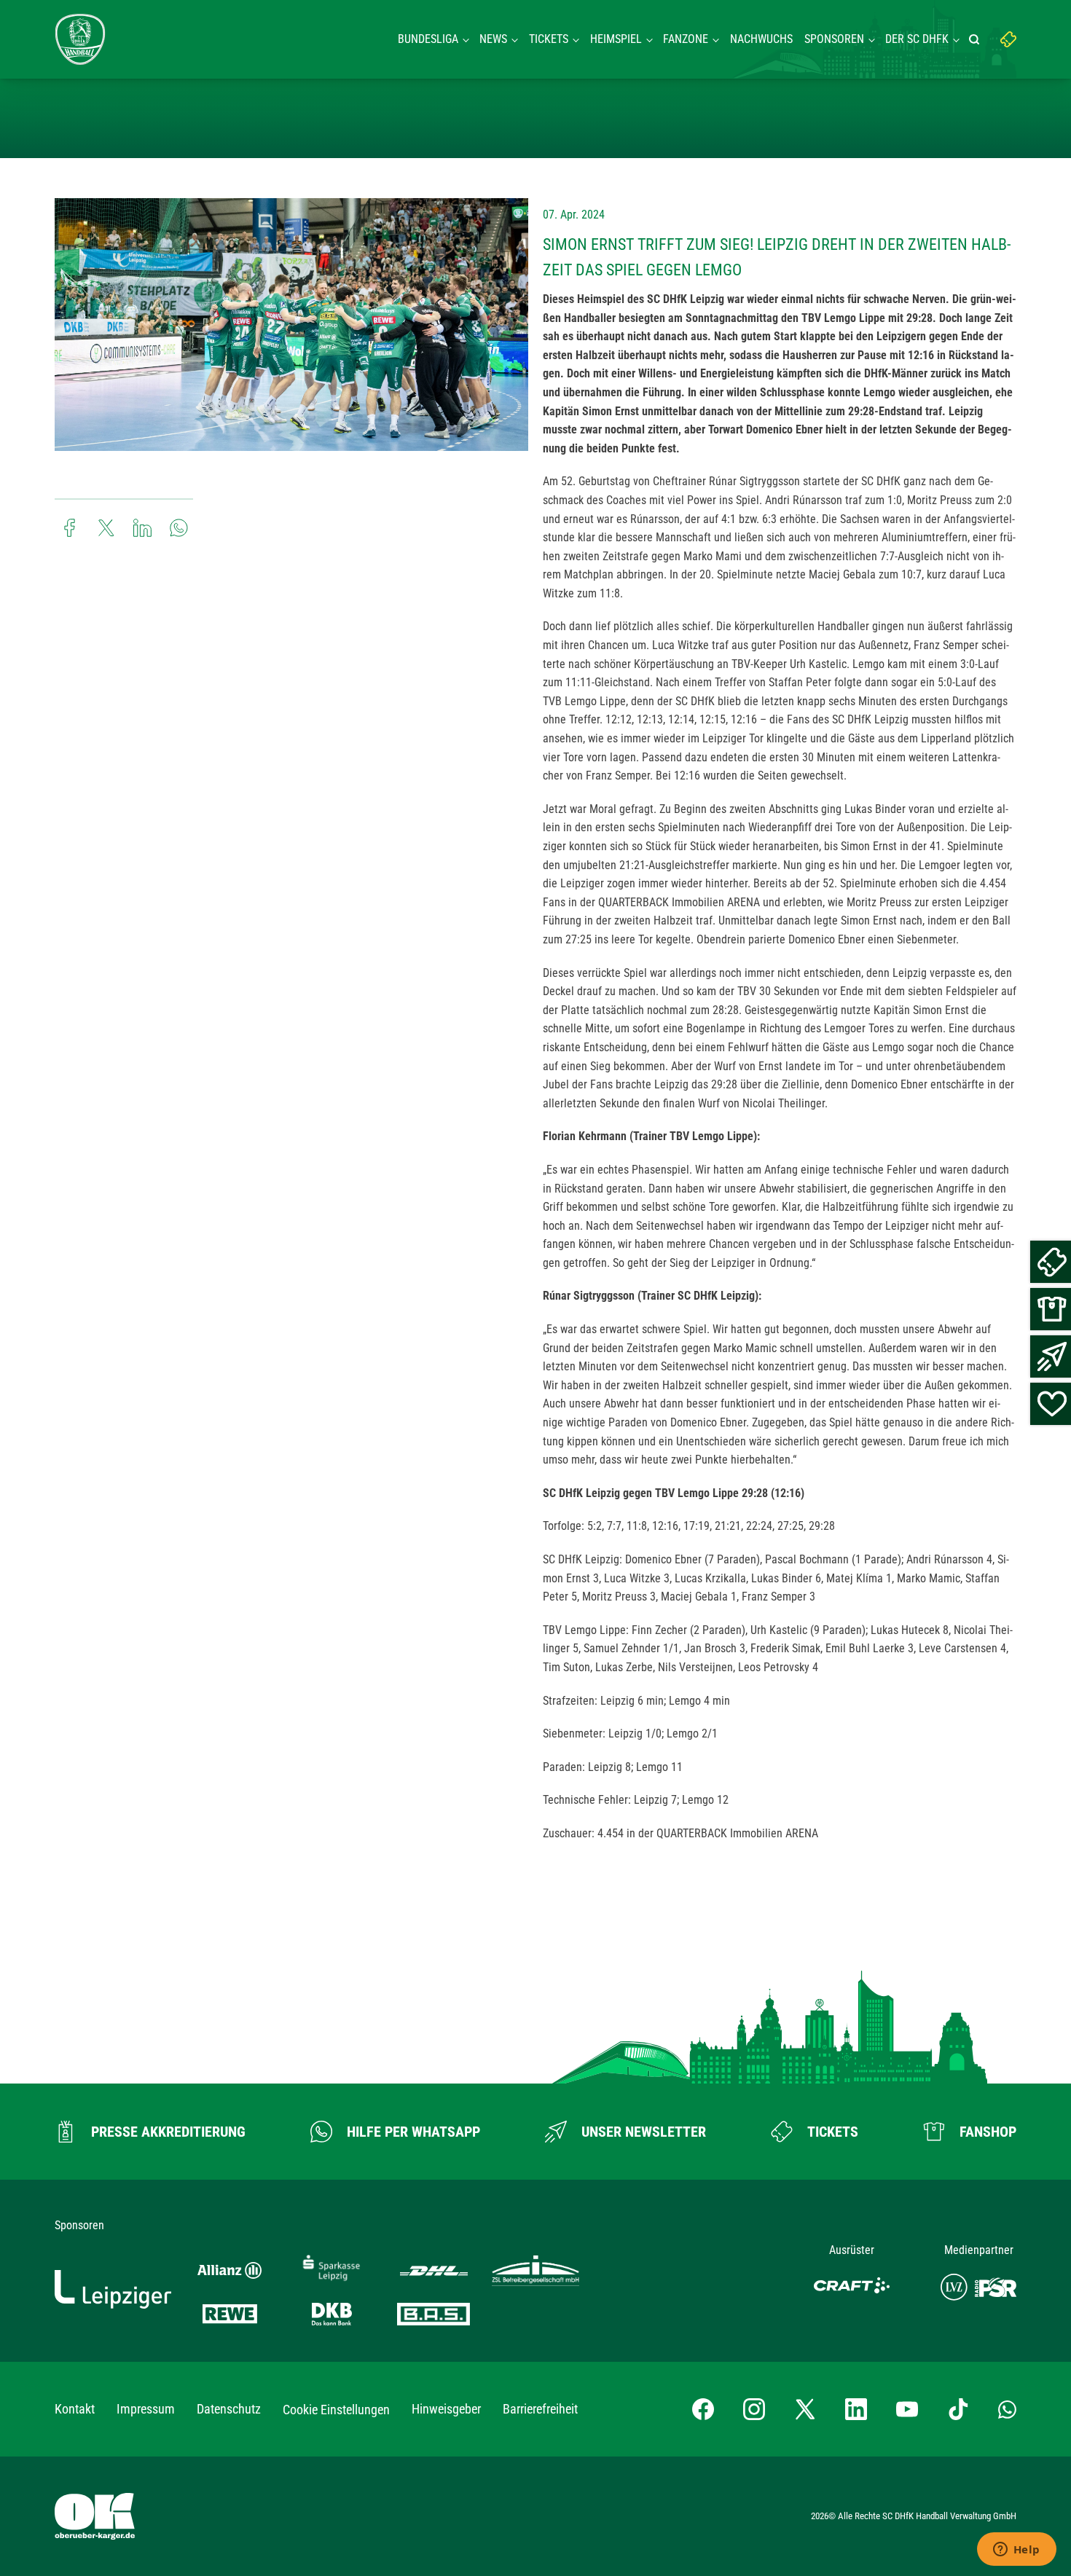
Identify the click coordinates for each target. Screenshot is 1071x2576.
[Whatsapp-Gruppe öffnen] (1007, 2409)
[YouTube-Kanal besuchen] (907, 2409)
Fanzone (686, 39)
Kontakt (75, 2409)
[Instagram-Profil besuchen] (754, 2409)
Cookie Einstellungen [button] (336, 2410)
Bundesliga (428, 39)
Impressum (146, 2409)
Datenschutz (229, 2409)
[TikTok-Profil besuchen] (958, 2409)
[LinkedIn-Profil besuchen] (856, 2409)
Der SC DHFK (917, 39)
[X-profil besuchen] (805, 2409)
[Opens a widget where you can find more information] (1016, 2551)
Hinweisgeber (446, 2409)
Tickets (549, 39)
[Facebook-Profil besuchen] (703, 2409)
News (493, 39)
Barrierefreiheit (540, 2409)
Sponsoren (834, 39)
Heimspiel (616, 39)
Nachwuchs (761, 39)
